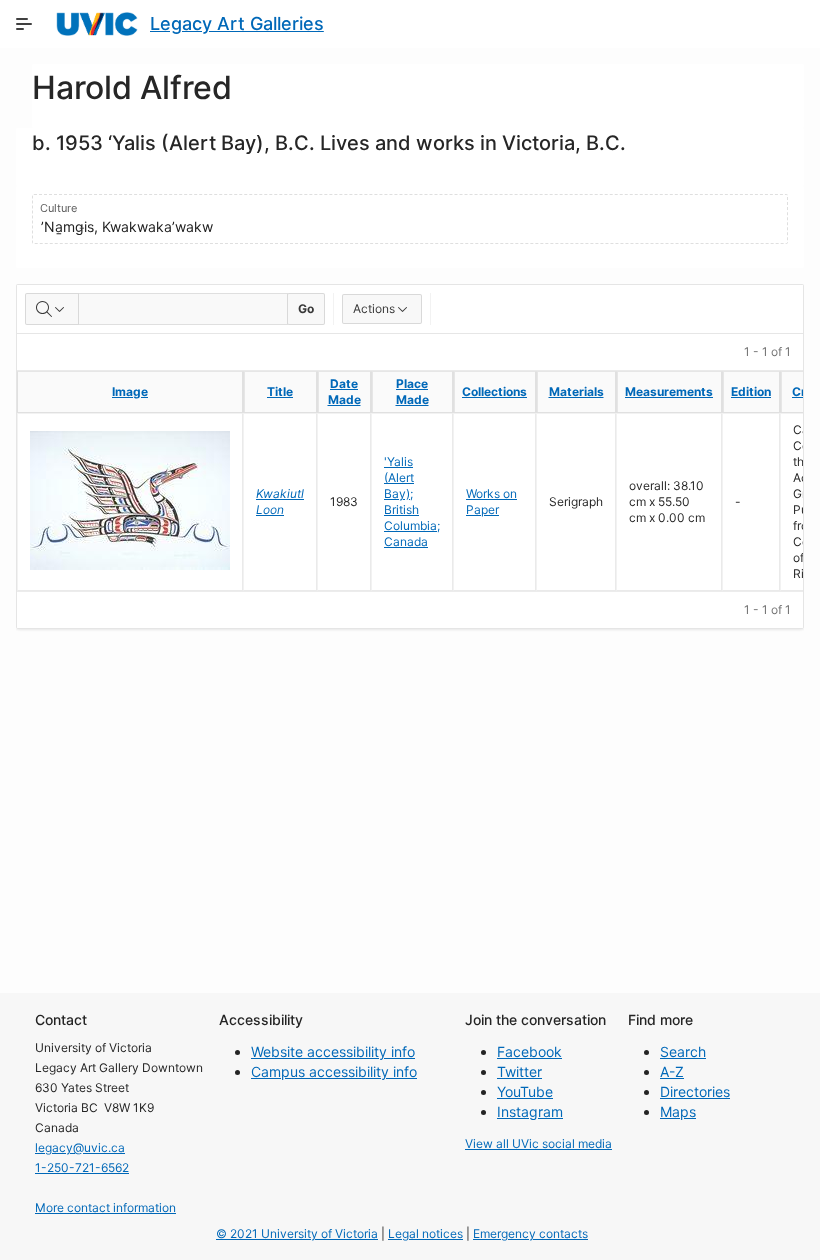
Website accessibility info (333, 1051)
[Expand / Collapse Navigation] (24, 24)
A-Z (672, 1071)
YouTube (525, 1091)
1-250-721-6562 (82, 1167)
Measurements (669, 391)
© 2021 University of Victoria (297, 1233)
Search (683, 1051)
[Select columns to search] (52, 309)
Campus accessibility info (334, 1071)
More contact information (105, 1207)
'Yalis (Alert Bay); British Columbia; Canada (412, 501)
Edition (751, 391)
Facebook (529, 1051)
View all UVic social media (538, 1143)
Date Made (344, 391)
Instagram (530, 1111)
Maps (678, 1111)
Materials (576, 391)
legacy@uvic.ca (80, 1147)
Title (280, 391)
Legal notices (425, 1233)
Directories (695, 1091)
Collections (494, 391)
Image (130, 391)
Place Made (412, 391)
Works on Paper (491, 501)
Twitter (519, 1071)
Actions (374, 308)
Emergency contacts (530, 1233)
